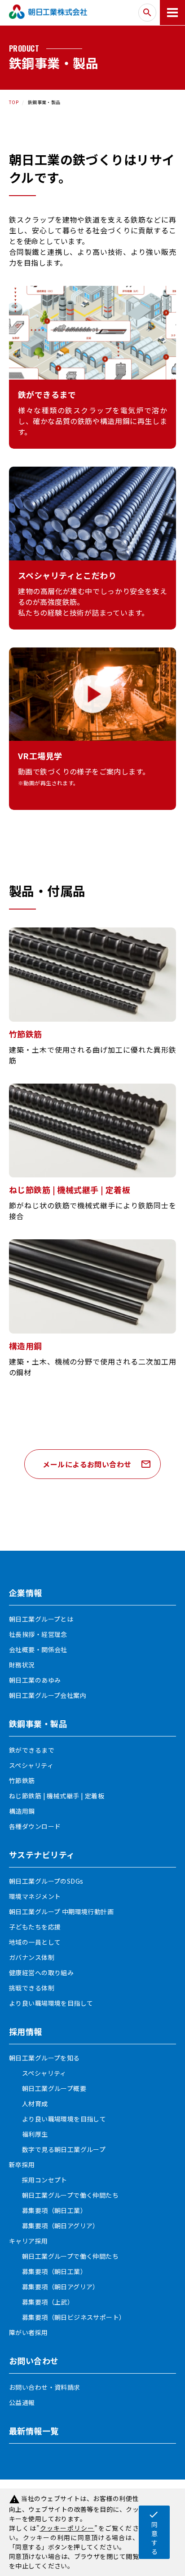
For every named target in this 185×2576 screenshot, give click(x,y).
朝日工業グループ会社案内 (48, 1695)
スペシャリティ (31, 1765)
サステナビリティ (42, 1854)
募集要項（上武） (41, 2302)
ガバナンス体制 (32, 1957)
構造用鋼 (22, 1811)
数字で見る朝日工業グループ (57, 2149)
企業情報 (26, 1592)
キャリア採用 (29, 2241)
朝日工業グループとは (41, 1619)
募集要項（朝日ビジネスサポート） (67, 2317)
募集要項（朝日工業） (48, 2210)
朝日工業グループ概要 (48, 2088)
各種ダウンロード (35, 1826)
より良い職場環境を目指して (51, 2003)
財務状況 (22, 1665)
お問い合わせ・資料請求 (45, 2387)
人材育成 (29, 2104)
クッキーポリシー (67, 2528)
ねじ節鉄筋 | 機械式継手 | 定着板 (57, 1796)
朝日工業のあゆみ (35, 1680)
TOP (14, 102)
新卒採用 (22, 2165)
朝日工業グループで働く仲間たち (64, 2195)
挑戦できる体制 (32, 1988)
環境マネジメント (35, 1896)
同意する (154, 2532)
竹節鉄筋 (22, 1780)
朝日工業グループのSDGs (46, 1881)
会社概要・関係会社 (38, 1649)
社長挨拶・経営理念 (38, 1634)
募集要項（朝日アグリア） (54, 2226)
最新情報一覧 (34, 2431)
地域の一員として (35, 1942)
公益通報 (22, 2402)
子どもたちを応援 (35, 1927)
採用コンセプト (38, 2180)
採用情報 (26, 2031)
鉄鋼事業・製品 (38, 1723)
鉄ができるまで (32, 1750)
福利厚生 (29, 2134)
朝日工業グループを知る (44, 2058)
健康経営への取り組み (41, 1972)
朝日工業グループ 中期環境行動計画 (61, 1911)
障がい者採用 (29, 2332)
